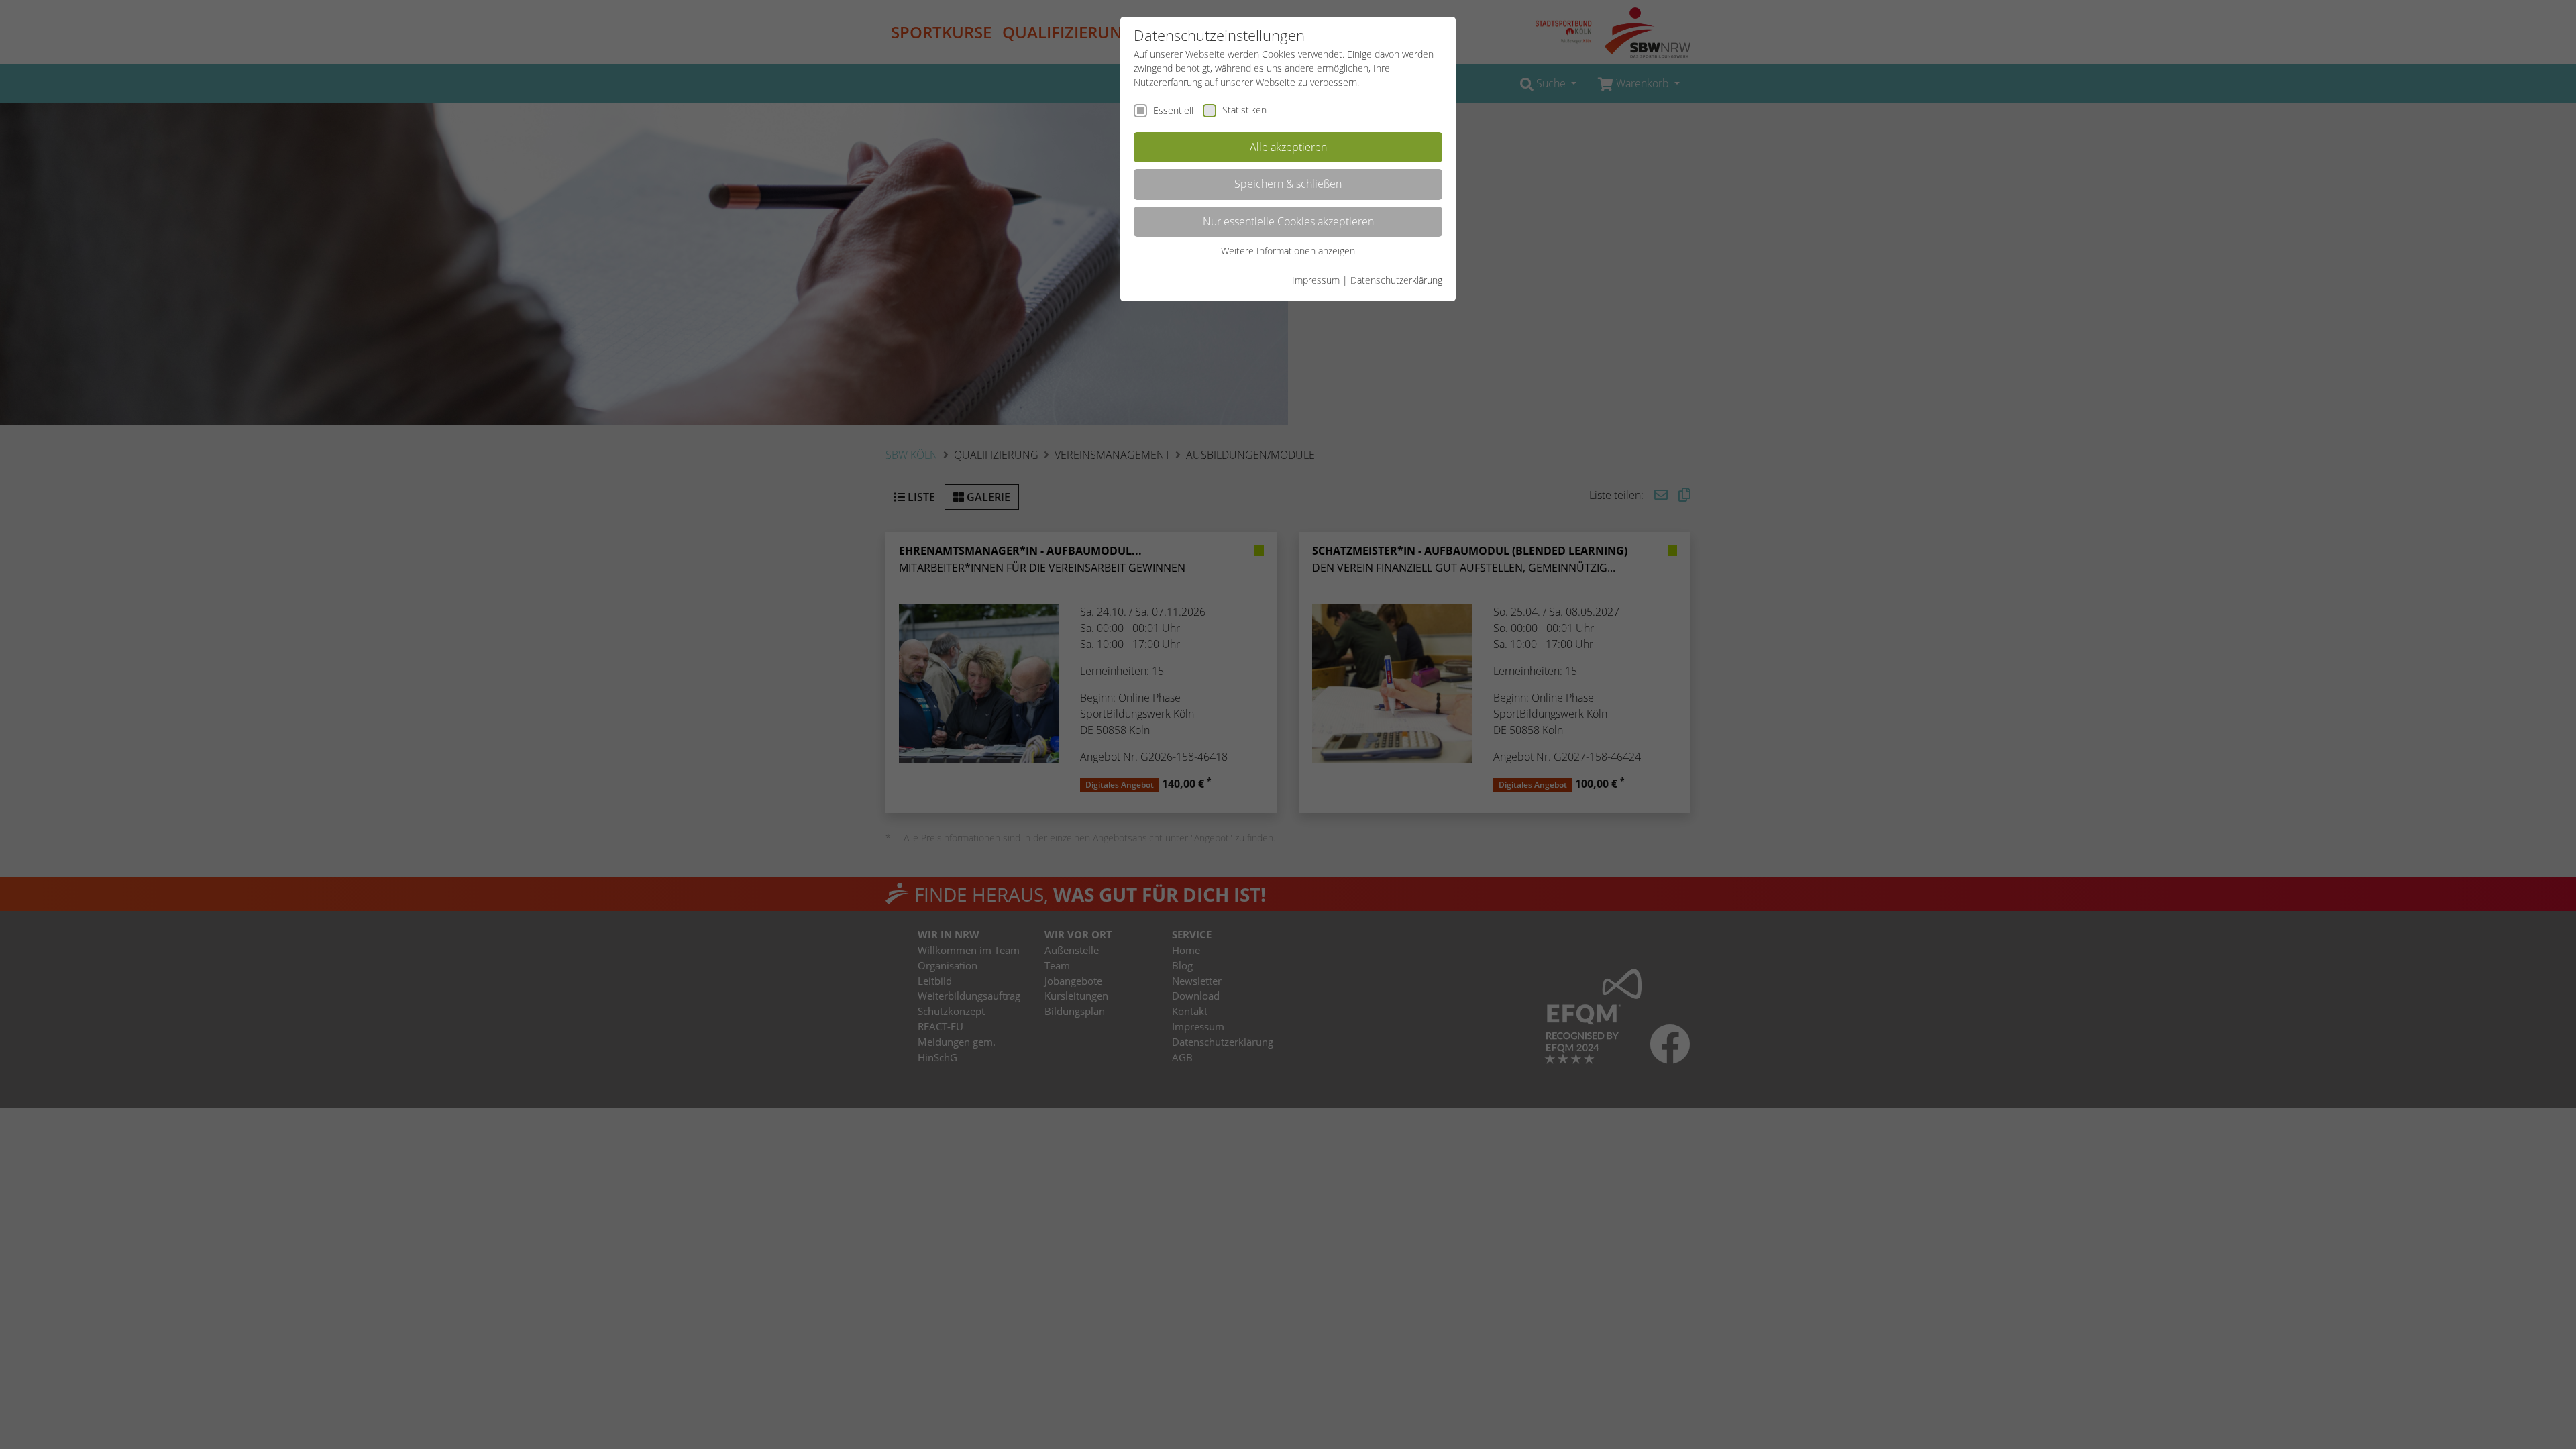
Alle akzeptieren (1288, 147)
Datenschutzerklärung (1396, 280)
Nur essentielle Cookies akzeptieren (1288, 221)
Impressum (1316, 280)
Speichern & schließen (1288, 184)
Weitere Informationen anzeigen (1288, 251)
